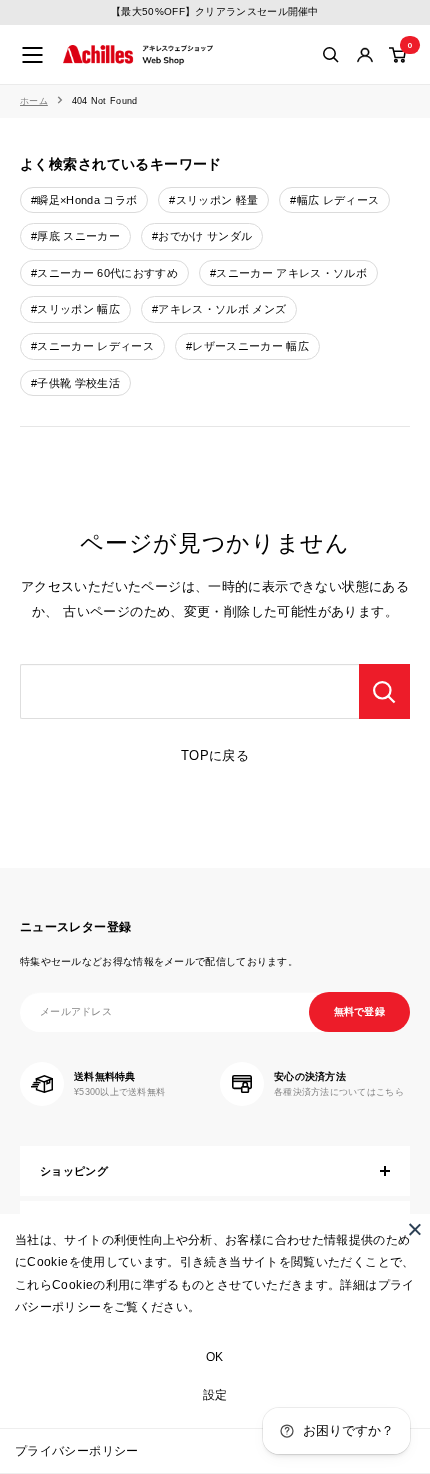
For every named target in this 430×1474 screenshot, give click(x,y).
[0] (398, 55)
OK (215, 1357)
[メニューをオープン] (32, 55)
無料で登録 (360, 1011)
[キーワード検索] (384, 691)
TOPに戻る (215, 755)
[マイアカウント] (365, 55)
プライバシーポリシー (77, 1451)
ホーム (34, 101)
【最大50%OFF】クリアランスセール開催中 (215, 11)
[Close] (415, 1229)
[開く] (331, 55)
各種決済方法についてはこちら (339, 1092)
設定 (215, 1395)
